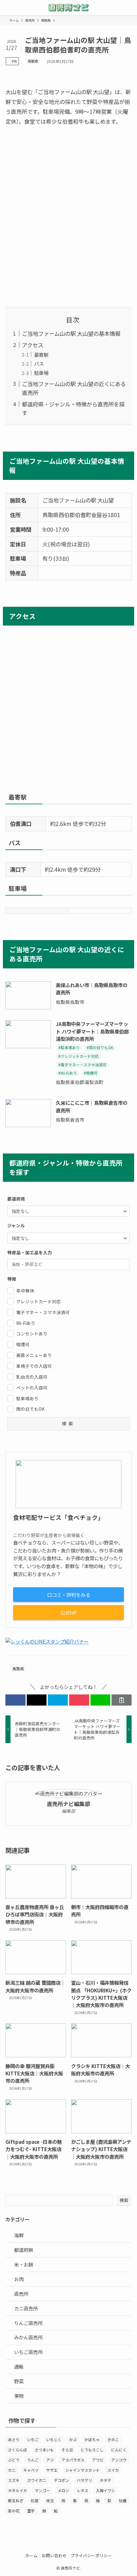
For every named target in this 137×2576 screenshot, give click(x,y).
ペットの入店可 (32, 1388)
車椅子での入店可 (34, 1366)
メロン (63, 2490)
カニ (12, 2470)
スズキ (14, 2480)
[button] (15, 1700)
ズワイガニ (37, 2480)
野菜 (19, 2381)
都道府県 (24, 2250)
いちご (33, 2439)
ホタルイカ (18, 2490)
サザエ (52, 2470)
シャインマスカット (83, 2470)
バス (39, 364)
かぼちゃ (92, 2439)
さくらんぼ (18, 2450)
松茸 (35, 2500)
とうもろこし (92, 2450)
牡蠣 (123, 2500)
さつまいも (44, 2450)
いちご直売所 (28, 2352)
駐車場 (41, 373)
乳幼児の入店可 (32, 1377)
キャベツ (31, 2470)
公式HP (68, 1612)
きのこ (113, 2439)
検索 (124, 2200)
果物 (19, 2396)
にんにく (119, 2450)
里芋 (31, 2511)
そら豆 (67, 2450)
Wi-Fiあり (26, 1323)
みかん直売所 (28, 2337)
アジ (50, 2460)
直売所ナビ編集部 (68, 1804)
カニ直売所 (26, 2308)
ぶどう (14, 2460)
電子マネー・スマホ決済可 (43, 1312)
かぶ (73, 2439)
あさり (14, 2439)
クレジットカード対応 (39, 1301)
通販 (19, 2366)
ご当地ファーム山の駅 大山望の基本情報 (71, 333)
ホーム (31, 2555)
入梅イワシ (105, 2490)
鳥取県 (33, 61)
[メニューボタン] (8, 8)
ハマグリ (84, 2480)
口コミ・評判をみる (69, 1595)
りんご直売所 (28, 2323)
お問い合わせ (54, 2555)
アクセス (33, 345)
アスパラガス (73, 2460)
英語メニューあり (34, 1355)
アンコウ (119, 2460)
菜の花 (14, 2511)
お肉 (19, 2279)
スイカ (113, 2470)
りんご (33, 2460)
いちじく (54, 2439)
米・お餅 (24, 2264)
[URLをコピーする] (122, 1700)
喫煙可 (23, 1344)
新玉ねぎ (16, 2500)
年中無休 (25, 1291)
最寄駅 (41, 355)
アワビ (98, 2460)
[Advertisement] (68, 217)
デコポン (61, 2480)
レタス (83, 2490)
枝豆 (50, 2500)
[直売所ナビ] (68, 8)
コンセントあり (32, 1333)
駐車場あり (27, 1398)
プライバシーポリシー (91, 2555)
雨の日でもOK (30, 1409)
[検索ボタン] (129, 8)
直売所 (21, 2294)
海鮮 (19, 2235)
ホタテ (105, 2480)
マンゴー (42, 2490)
